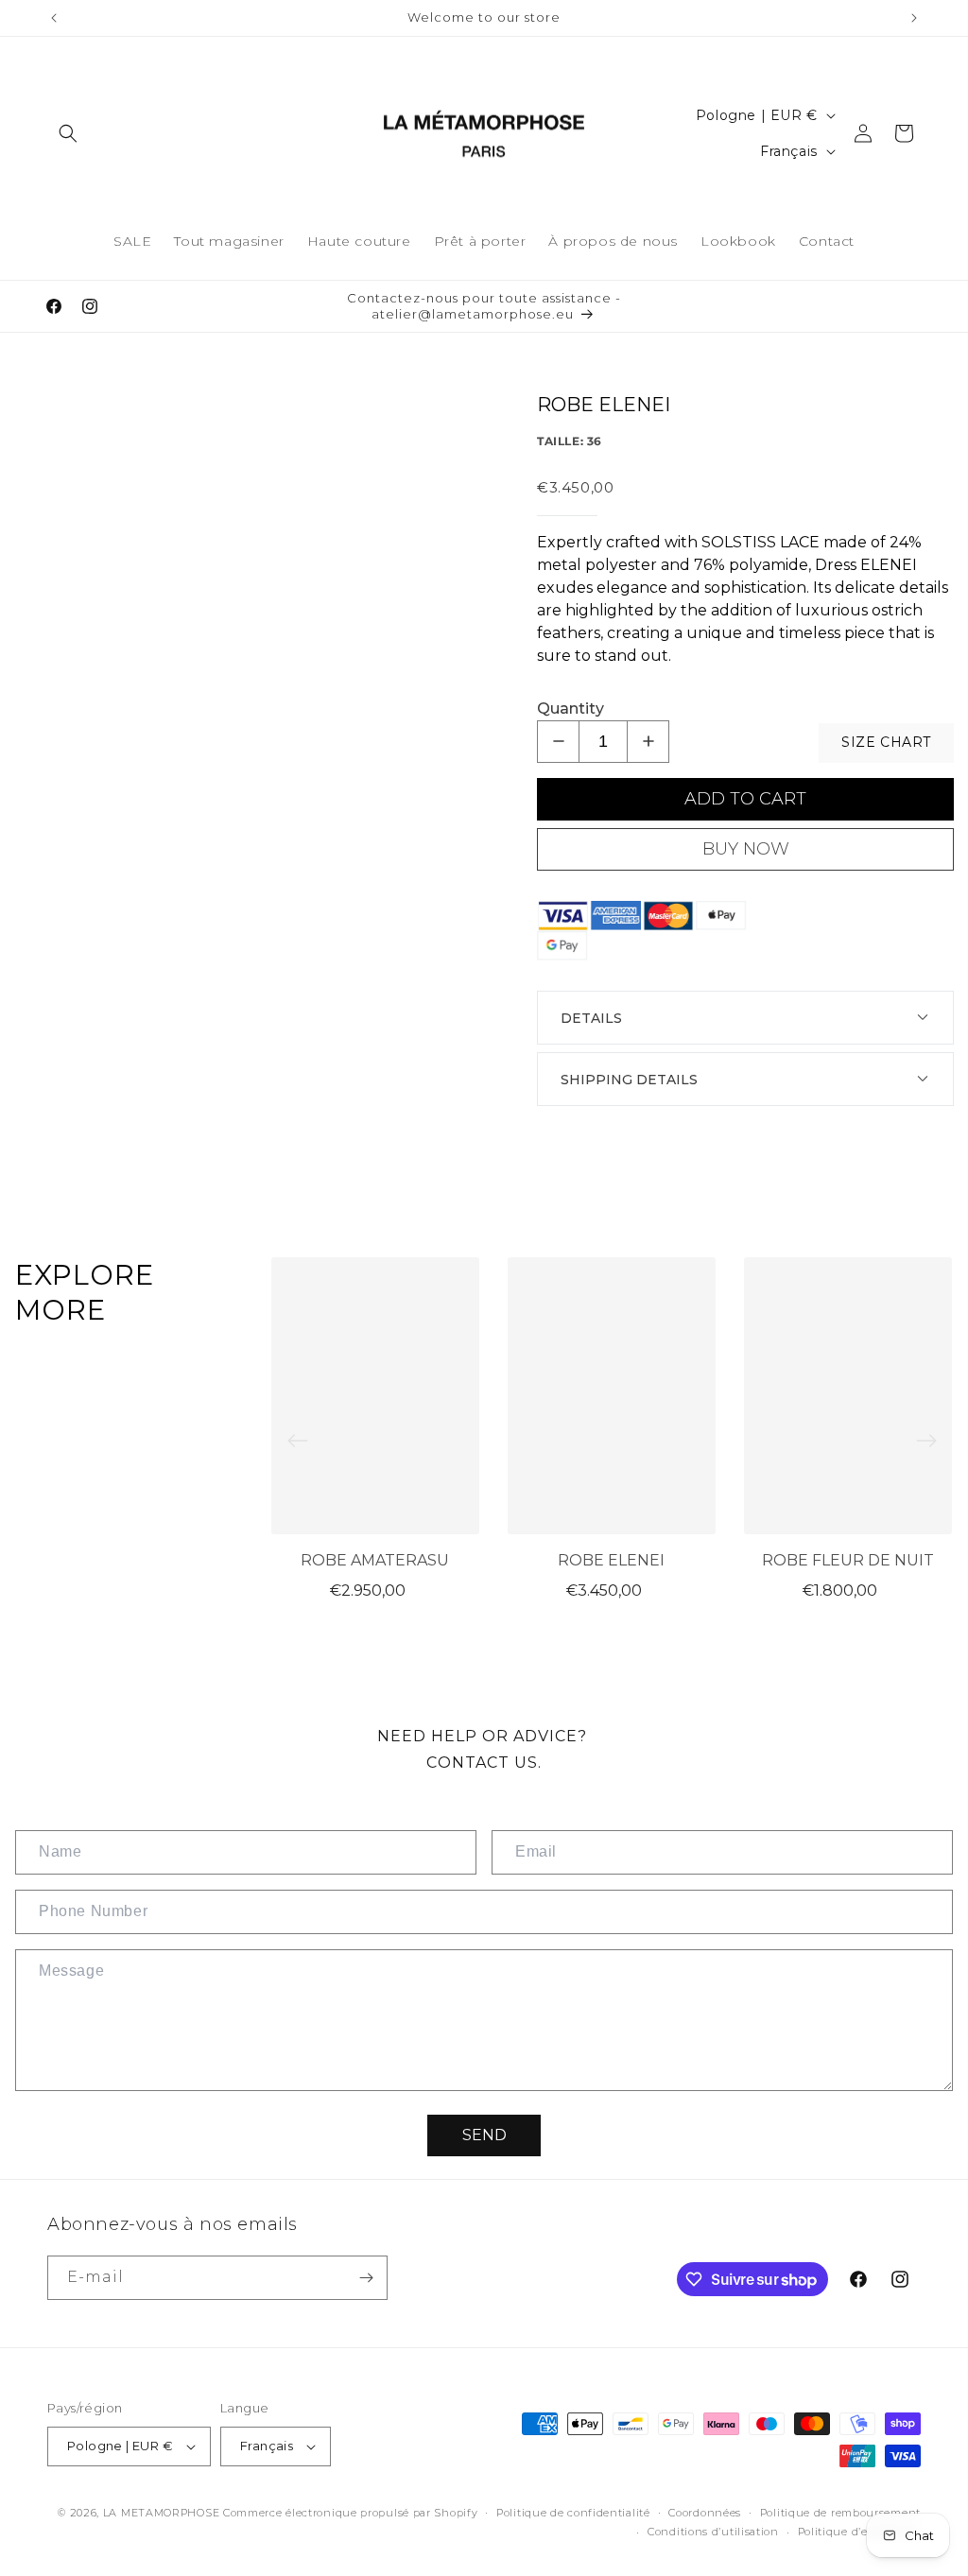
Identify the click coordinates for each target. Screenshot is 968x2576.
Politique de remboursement (840, 2513)
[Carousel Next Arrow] (926, 1441)
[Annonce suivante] (914, 18)
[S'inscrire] (366, 2278)
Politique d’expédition (859, 2532)
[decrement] (558, 742)
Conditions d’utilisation (713, 2532)
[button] (68, 133)
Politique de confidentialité (573, 2513)
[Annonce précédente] (54, 18)
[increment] (648, 742)
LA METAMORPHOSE (163, 2513)
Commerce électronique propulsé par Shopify (350, 2513)
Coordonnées (705, 2513)
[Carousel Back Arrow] (298, 1441)
